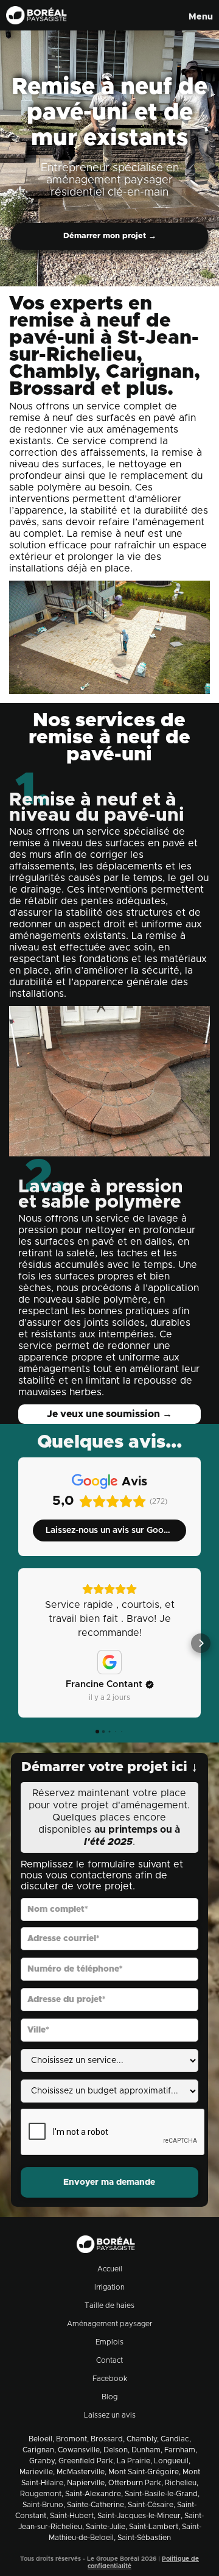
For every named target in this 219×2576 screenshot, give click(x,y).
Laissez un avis (110, 2415)
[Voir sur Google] (109, 1662)
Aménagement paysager (109, 2324)
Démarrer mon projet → (110, 236)
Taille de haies (109, 2305)
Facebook (110, 2379)
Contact (109, 2360)
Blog (109, 2397)
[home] (33, 15)
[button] (198, 15)
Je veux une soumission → (109, 1414)
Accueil (110, 2269)
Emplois (109, 2342)
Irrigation (109, 2287)
